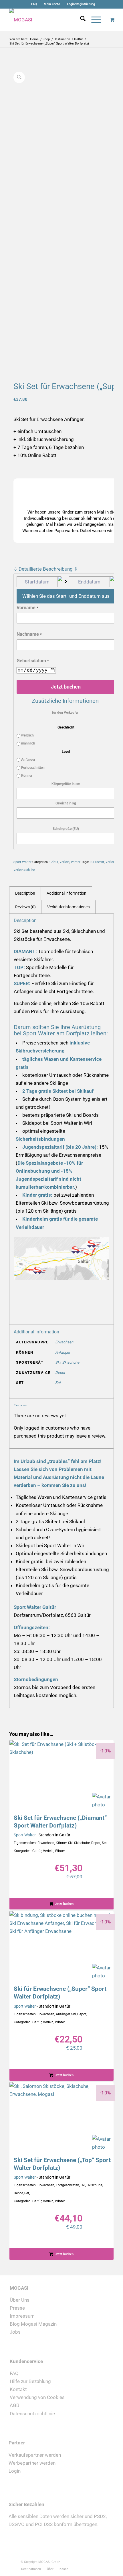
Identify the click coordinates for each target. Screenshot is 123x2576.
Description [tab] (25, 893)
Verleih (65, 862)
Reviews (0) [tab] (25, 907)
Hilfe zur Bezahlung (30, 2381)
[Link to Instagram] (90, 2561)
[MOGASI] (51, 20)
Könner (26, 776)
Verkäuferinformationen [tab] (69, 907)
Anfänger (28, 760)
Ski (58, 1362)
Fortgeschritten (32, 768)
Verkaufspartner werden (35, 2455)
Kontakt (18, 2389)
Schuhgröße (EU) (66, 829)
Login (15, 2471)
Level (66, 752)
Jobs (15, 2332)
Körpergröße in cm (66, 784)
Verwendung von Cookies (37, 2397)
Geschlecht (66, 727)
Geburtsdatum (33, 661)
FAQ (34, 4)
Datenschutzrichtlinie (32, 2414)
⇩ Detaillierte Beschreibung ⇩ (46, 569)
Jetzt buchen (66, 687)
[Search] (80, 20)
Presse (17, 2308)
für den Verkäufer (65, 713)
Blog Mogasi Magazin (33, 2324)
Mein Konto (52, 4)
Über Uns (20, 2300)
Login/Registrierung (81, 4)
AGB (15, 2405)
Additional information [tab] (67, 893)
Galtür (54, 862)
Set (58, 1383)
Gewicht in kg (66, 803)
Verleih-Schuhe (24, 870)
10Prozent (97, 862)
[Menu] (93, 20)
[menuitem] (34, 4)
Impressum (22, 2316)
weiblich (27, 735)
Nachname (29, 634)
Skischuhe (71, 1362)
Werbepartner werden (32, 2463)
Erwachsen (64, 1342)
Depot (60, 1373)
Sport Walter (22, 862)
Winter (76, 862)
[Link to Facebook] (81, 2561)
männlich (28, 743)
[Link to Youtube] (98, 2561)
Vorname (27, 608)
